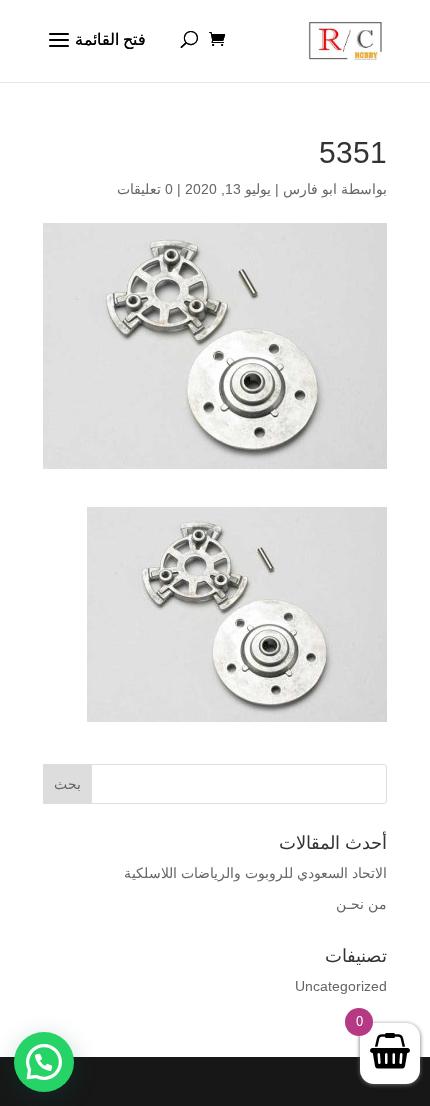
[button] (44, 1062)
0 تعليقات (145, 189)
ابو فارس (310, 189)
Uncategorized (341, 986)
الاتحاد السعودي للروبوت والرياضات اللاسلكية (255, 873)
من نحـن (361, 904)
